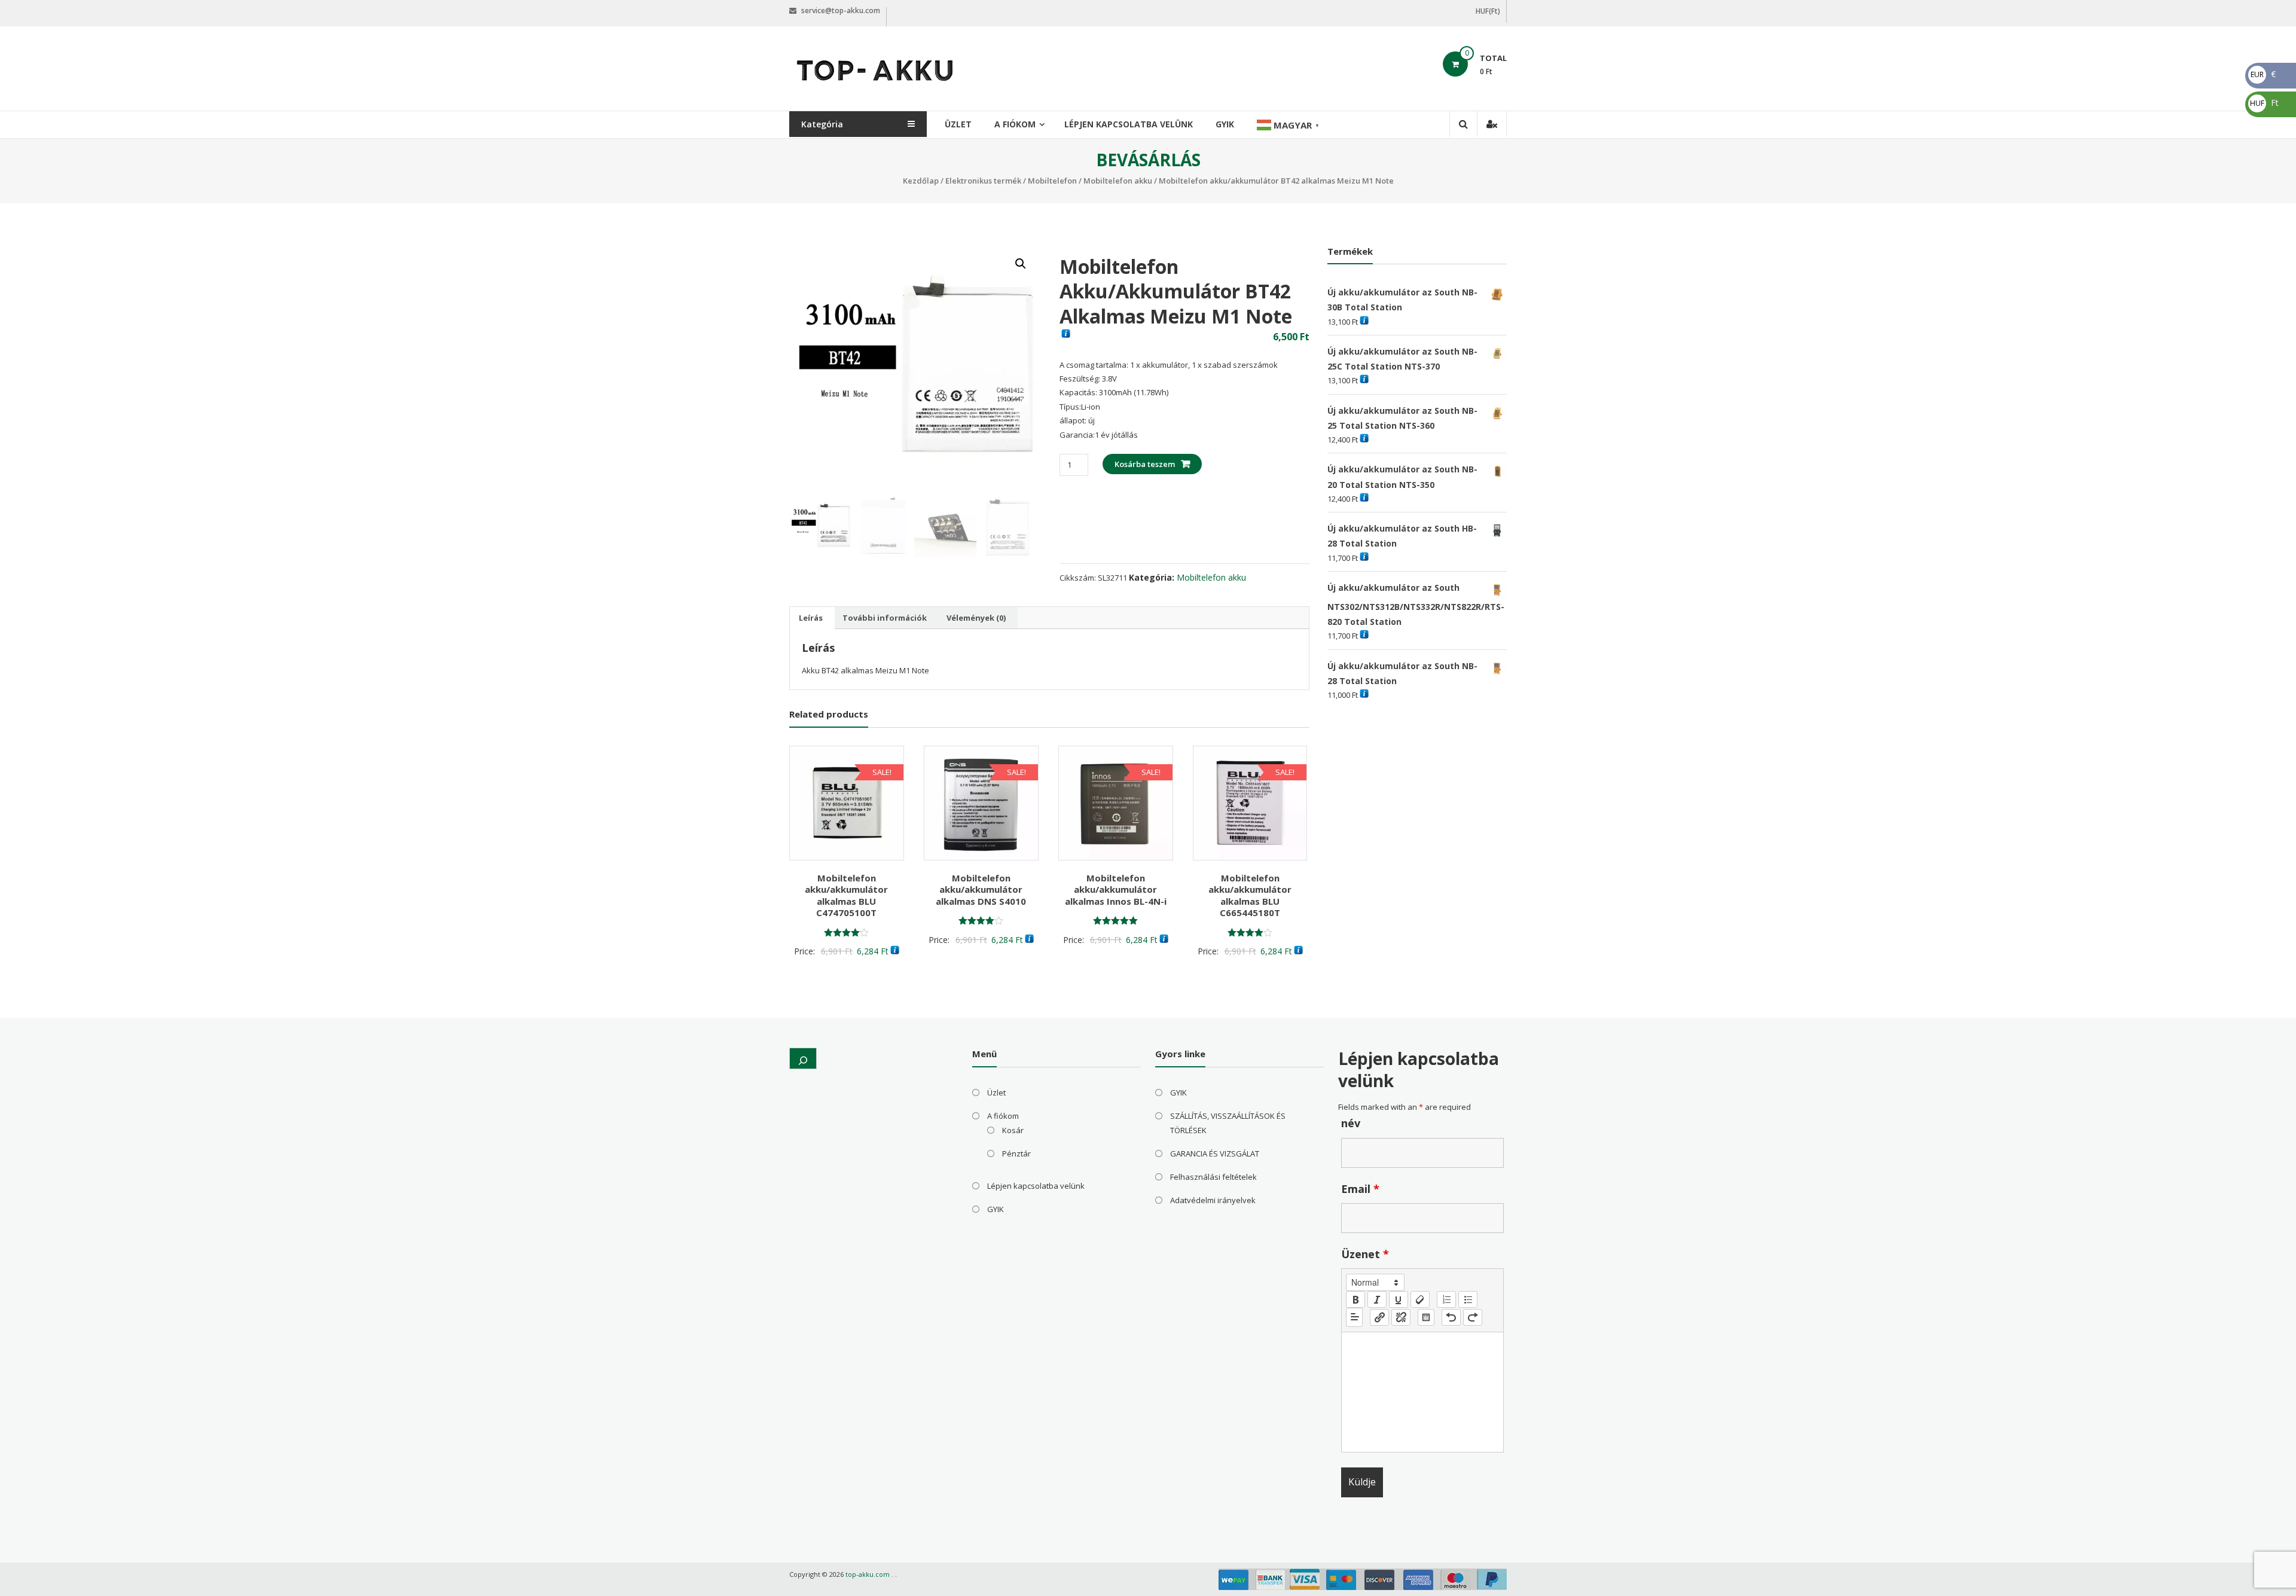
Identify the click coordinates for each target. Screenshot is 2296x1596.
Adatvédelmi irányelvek (1213, 1200)
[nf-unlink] (1401, 1317)
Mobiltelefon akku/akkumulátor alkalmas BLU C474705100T (846, 895)
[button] (1021, 264)
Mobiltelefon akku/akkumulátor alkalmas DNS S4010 (981, 889)
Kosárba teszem (1145, 464)
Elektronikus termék (983, 181)
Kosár (1013, 1130)
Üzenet (1365, 1254)
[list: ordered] (1446, 1299)
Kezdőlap (921, 181)
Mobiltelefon (1052, 181)
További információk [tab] (885, 618)
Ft (2264, 103)
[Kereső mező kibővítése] (803, 1058)
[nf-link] (1379, 1317)
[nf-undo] (1451, 1317)
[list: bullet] (1468, 1299)
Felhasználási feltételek (1213, 1177)
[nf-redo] (1473, 1317)
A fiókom (1015, 124)
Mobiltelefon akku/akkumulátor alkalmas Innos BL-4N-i (1116, 889)
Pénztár (1016, 1153)
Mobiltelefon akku (1118, 181)
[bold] (1355, 1299)
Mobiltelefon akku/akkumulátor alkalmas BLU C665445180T (1250, 895)
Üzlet (958, 124)
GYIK (1225, 124)
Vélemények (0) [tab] (976, 618)
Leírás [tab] (811, 618)
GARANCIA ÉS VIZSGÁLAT (1215, 1153)
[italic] (1377, 1299)
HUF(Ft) (1488, 11)
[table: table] (1426, 1317)
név (1351, 1123)
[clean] (1420, 1299)
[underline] (1399, 1299)
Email (1360, 1189)
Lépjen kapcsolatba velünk (1129, 124)
